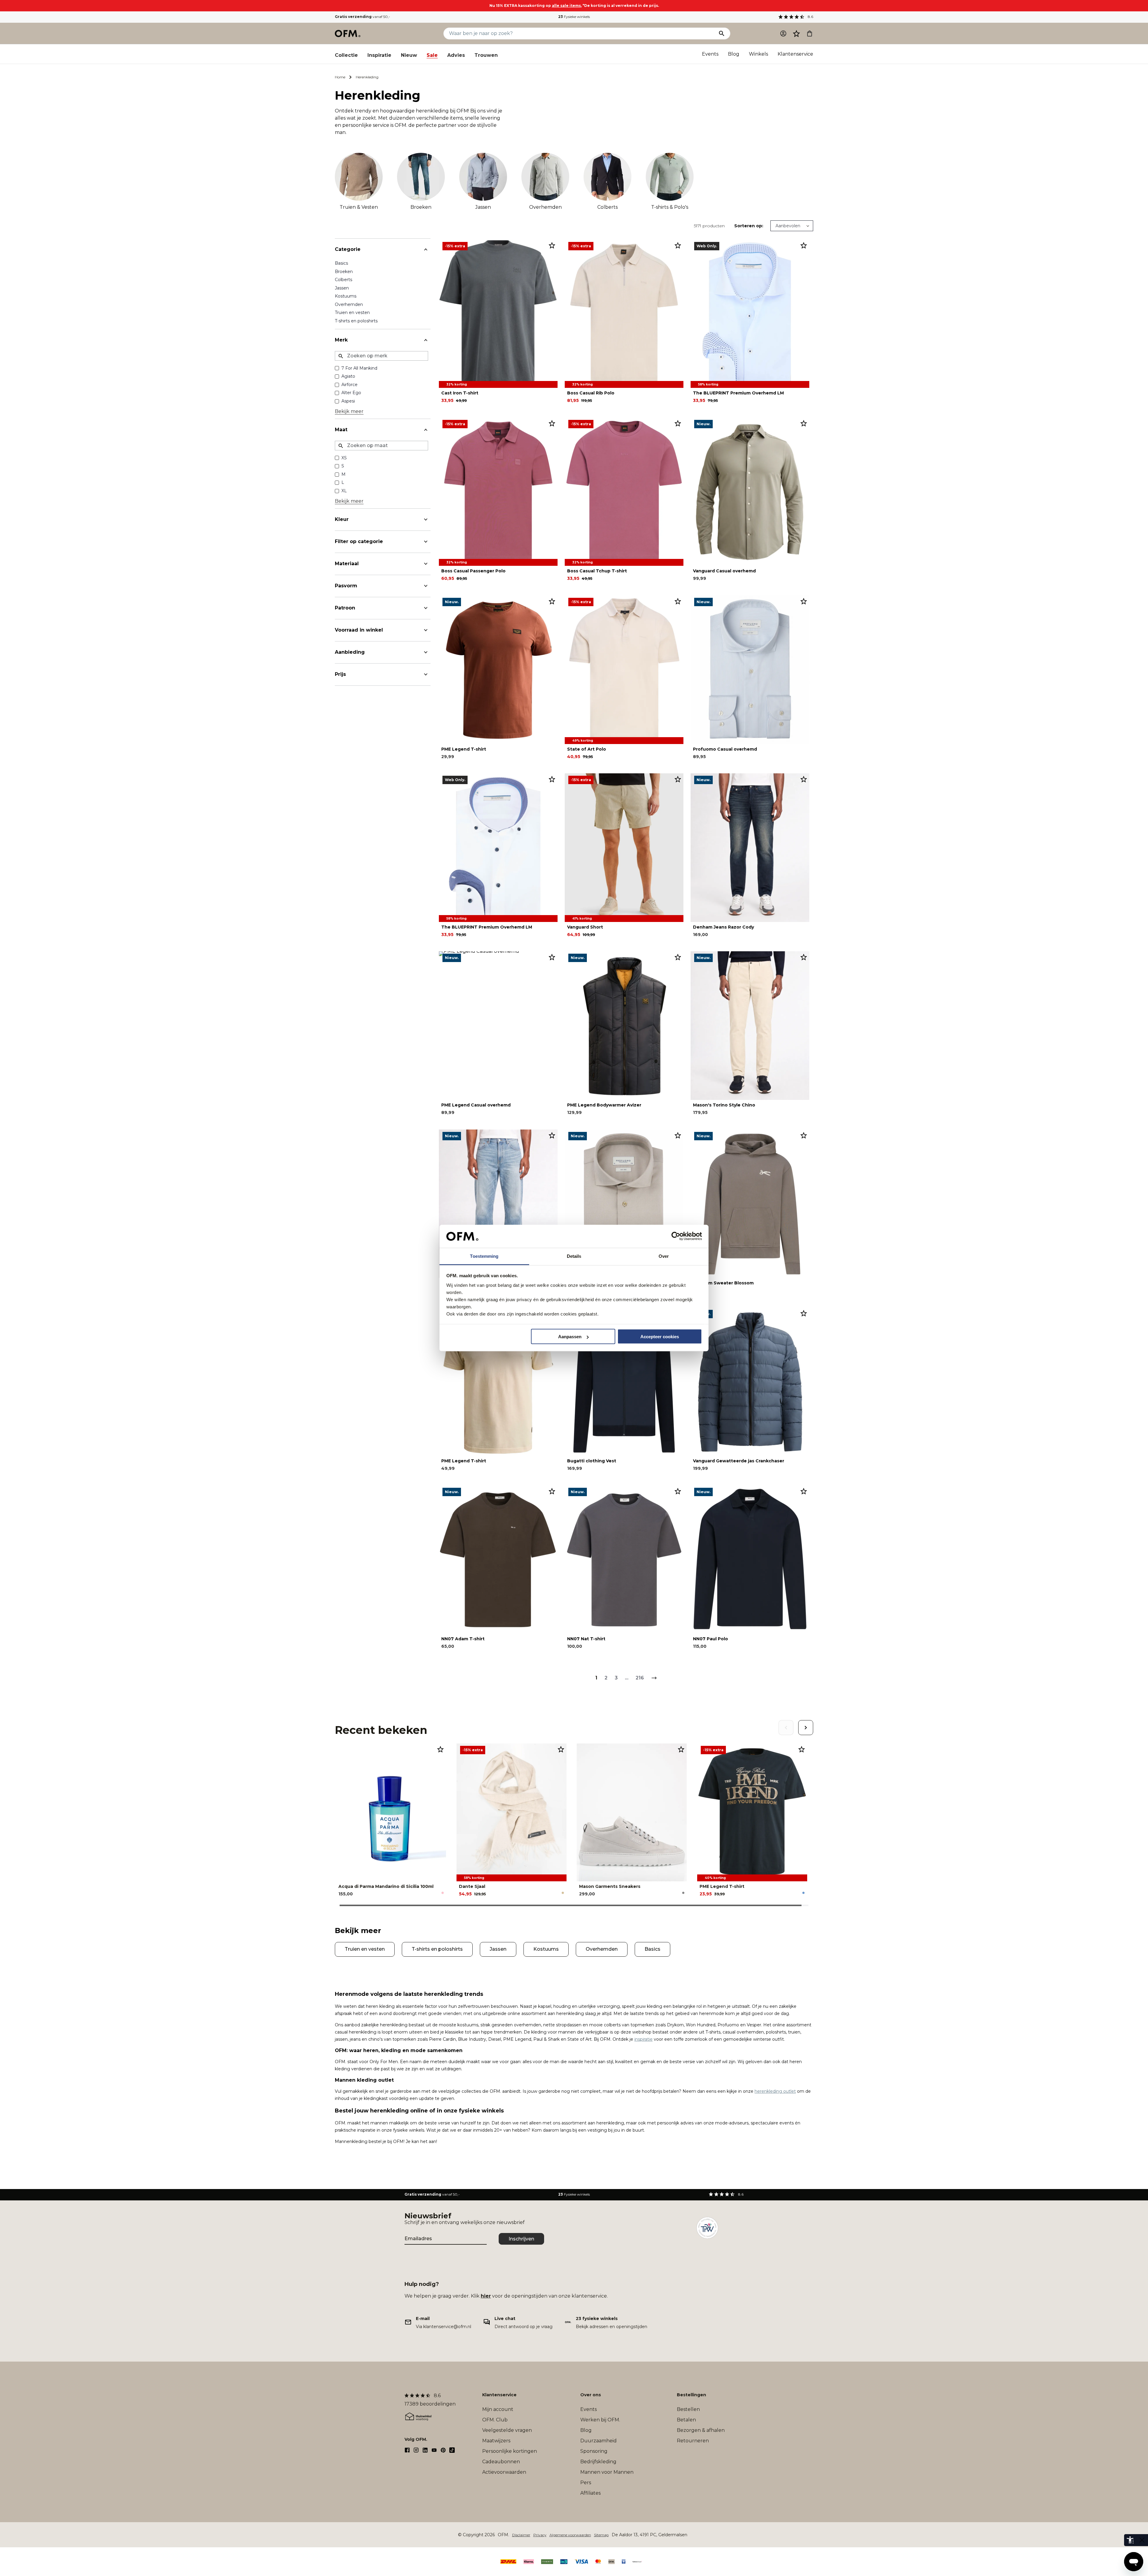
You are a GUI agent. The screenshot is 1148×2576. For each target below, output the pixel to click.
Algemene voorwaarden (570, 2535)
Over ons (591, 2395)
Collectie (346, 55)
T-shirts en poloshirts (356, 321)
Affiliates (590, 2493)
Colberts (344, 280)
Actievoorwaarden (504, 2472)
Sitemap (601, 2535)
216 (640, 1678)
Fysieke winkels (574, 17)
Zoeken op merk (367, 356)
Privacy (540, 2535)
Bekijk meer (349, 411)
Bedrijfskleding (598, 2462)
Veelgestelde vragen (507, 2430)
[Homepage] (348, 33)
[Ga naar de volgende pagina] (654, 1678)
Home (340, 77)
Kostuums (346, 296)
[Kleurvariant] (443, 1893)
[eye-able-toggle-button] (1142, 2540)
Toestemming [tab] (484, 1256)
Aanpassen (570, 1337)
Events (710, 54)
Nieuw (409, 55)
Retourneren (693, 2441)
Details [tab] (574, 1256)
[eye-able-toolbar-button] (1130, 2540)
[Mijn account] (783, 33)
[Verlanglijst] (796, 33)
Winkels (758, 54)
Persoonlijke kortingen (510, 2451)
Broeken (344, 272)
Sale (432, 55)
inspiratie (644, 2039)
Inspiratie (379, 55)
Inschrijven (521, 2239)
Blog (734, 54)
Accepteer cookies (660, 1337)
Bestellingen (691, 2395)
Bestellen (688, 2409)
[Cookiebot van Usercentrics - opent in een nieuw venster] (676, 1236)
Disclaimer (521, 2535)
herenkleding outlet (775, 2091)
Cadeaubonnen (501, 2462)
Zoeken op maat (367, 445)
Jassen (342, 288)
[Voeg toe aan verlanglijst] (552, 245)
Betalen (686, 2420)
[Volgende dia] (806, 1728)
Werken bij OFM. (600, 2420)
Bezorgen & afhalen (701, 2430)
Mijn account (498, 2409)
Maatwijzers (496, 2441)
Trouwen (486, 55)
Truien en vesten (352, 313)
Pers (586, 2483)
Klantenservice (795, 54)
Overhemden (349, 304)
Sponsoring (594, 2451)
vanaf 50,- (362, 17)
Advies (456, 55)
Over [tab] (664, 1256)
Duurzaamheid (599, 2441)
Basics (341, 263)
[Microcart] (810, 33)
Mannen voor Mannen (607, 2472)
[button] (796, 33)
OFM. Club (495, 2420)
